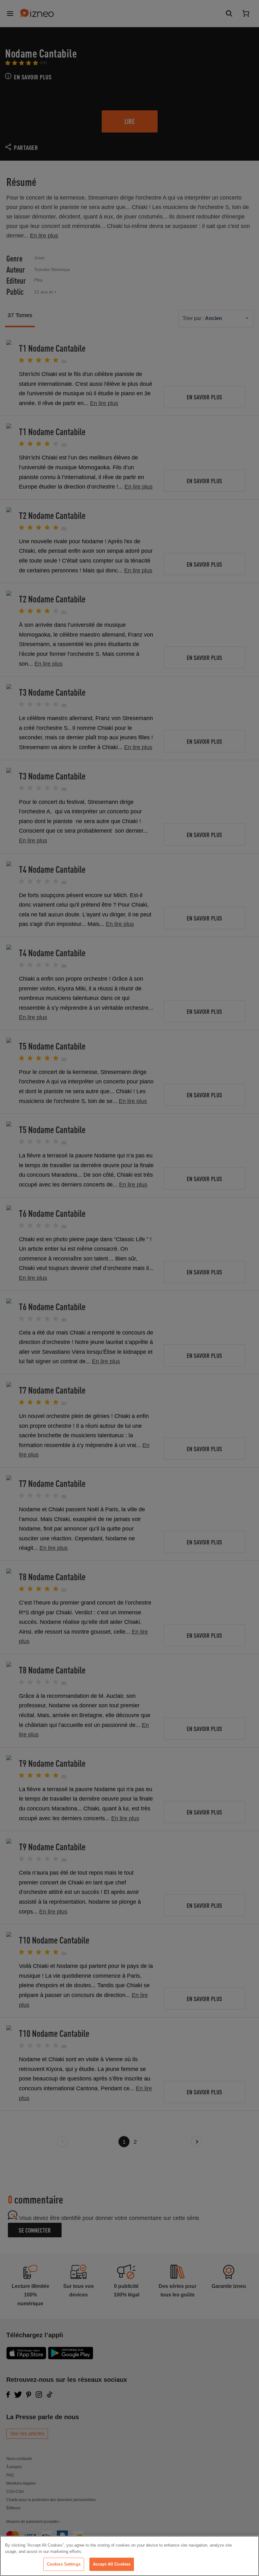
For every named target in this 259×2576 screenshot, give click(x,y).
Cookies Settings (64, 2564)
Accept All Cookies (112, 2564)
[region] (129, 2556)
